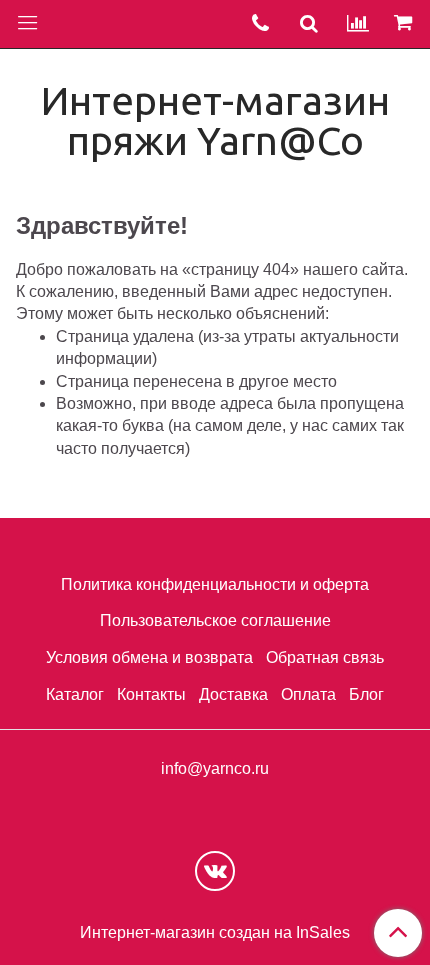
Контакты (151, 694)
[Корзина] (406, 24)
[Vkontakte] (215, 871)
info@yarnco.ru (215, 768)
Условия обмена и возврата (149, 657)
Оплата (308, 694)
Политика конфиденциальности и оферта (215, 584)
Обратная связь (325, 657)
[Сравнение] (358, 24)
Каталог (75, 694)
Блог (366, 694)
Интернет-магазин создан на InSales (215, 933)
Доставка (233, 694)
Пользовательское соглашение (215, 620)
